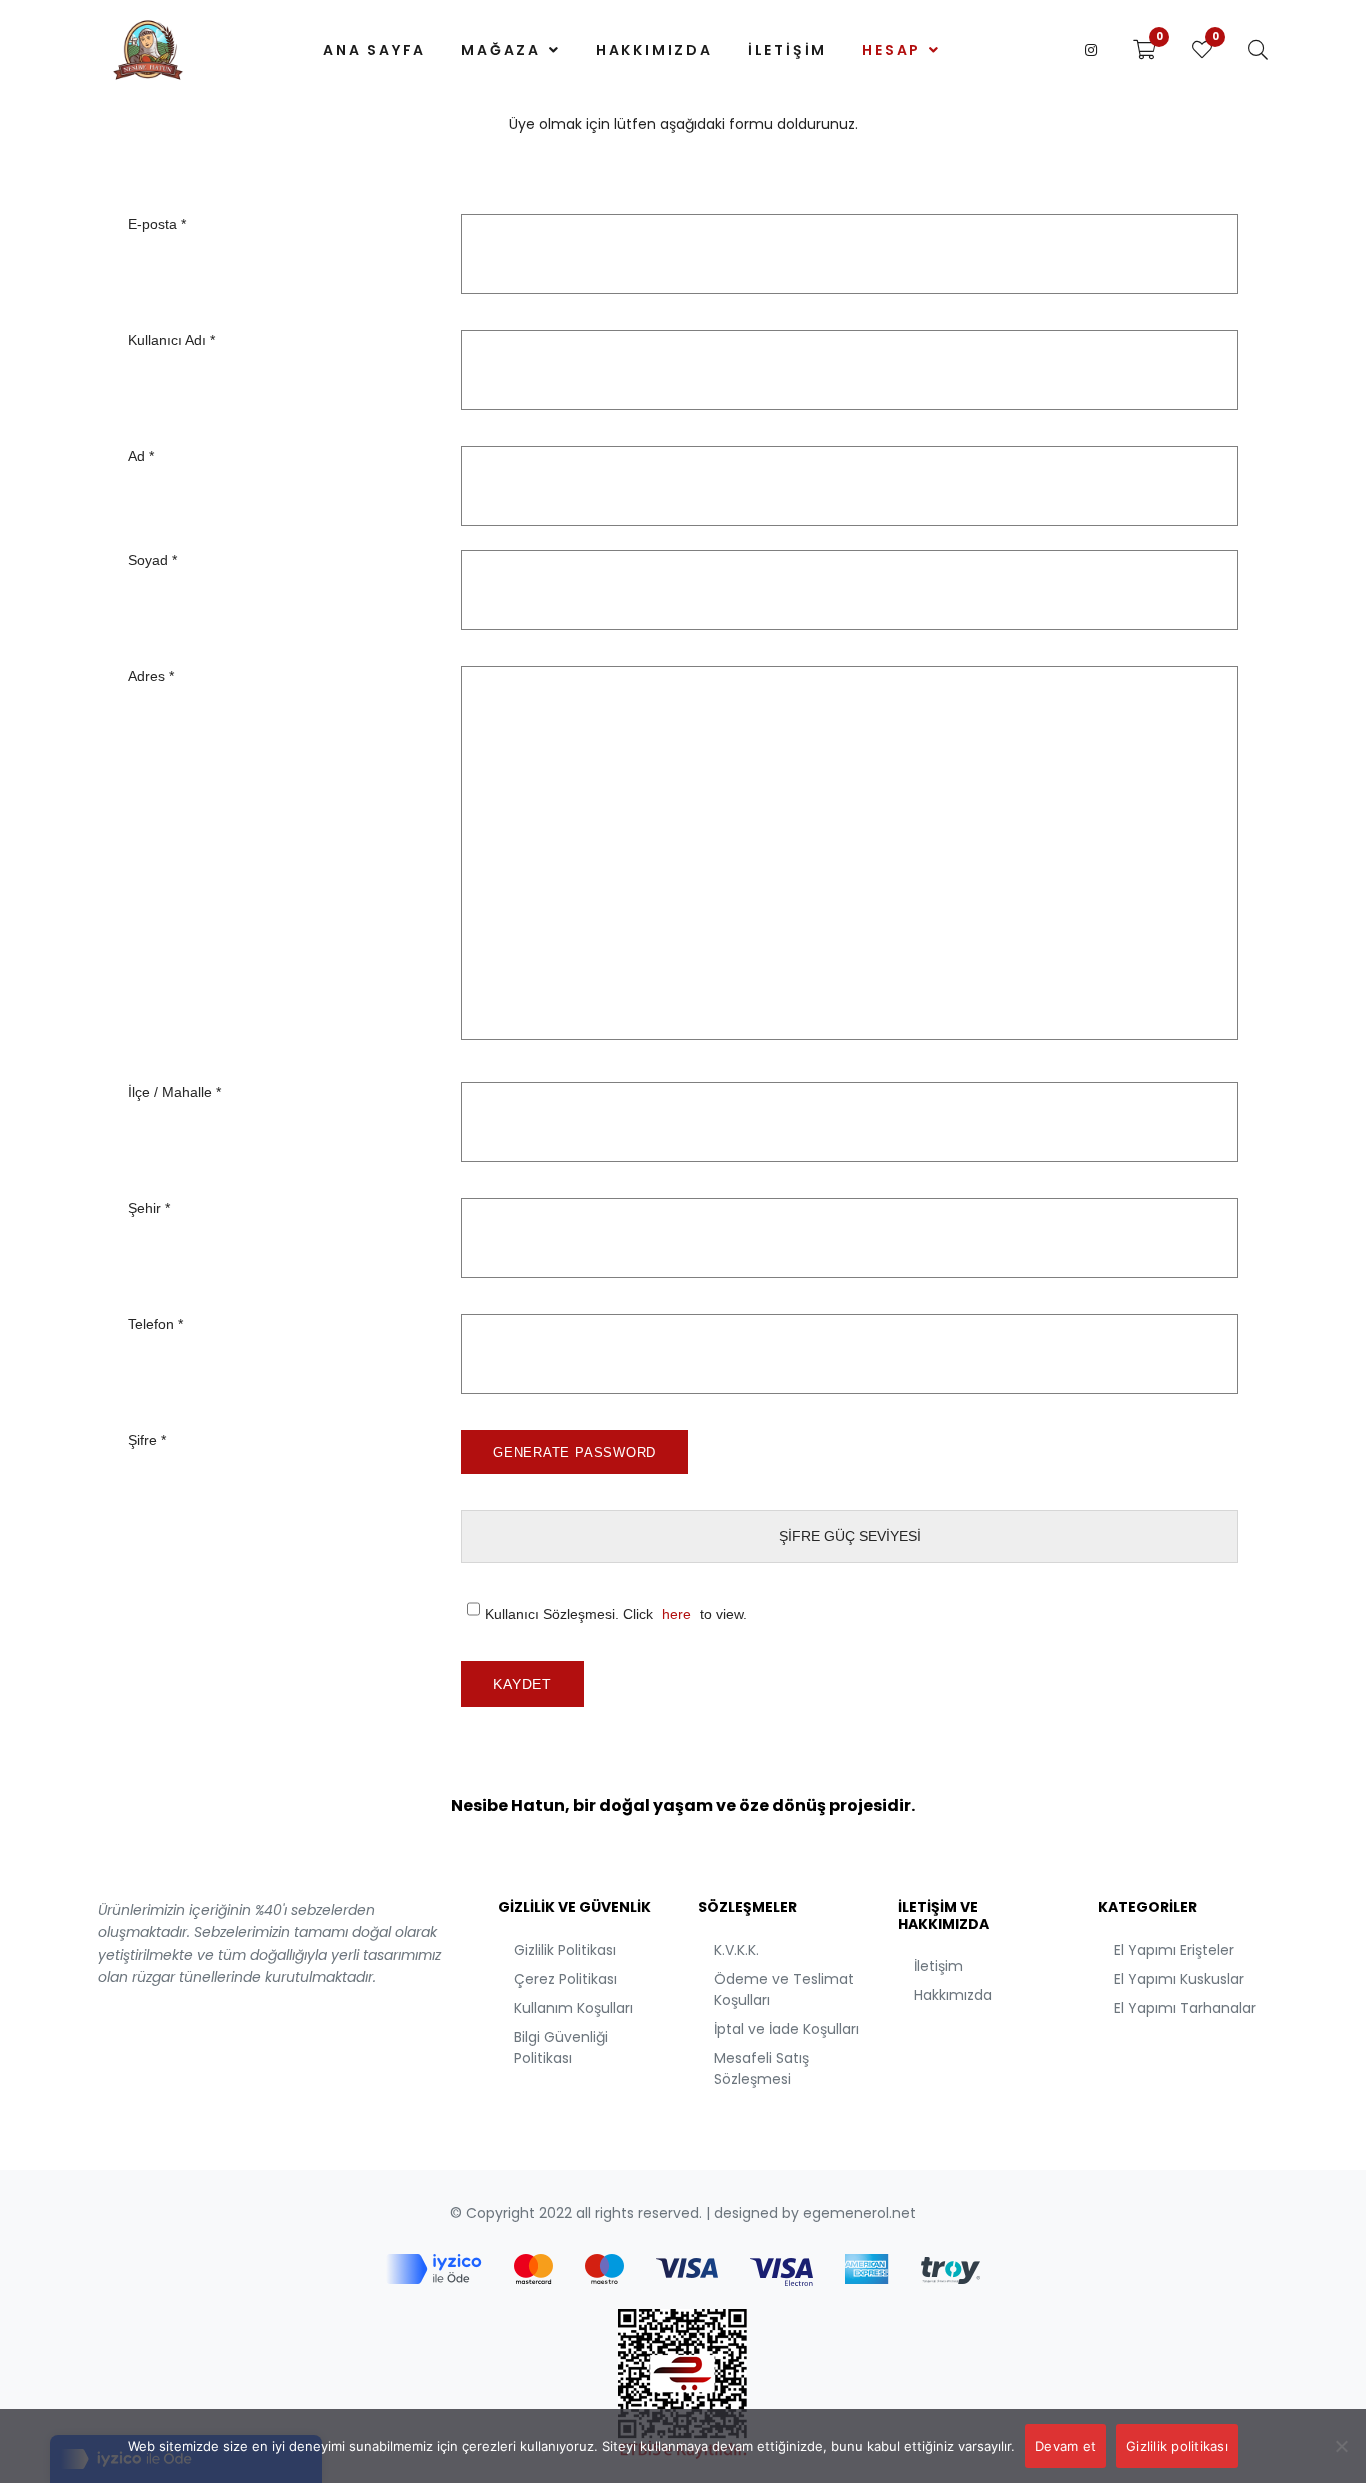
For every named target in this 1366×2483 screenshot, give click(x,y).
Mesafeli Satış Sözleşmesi (761, 2068)
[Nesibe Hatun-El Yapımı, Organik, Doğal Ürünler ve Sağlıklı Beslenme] (148, 50)
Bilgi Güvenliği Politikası (561, 2047)
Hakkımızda (953, 1995)
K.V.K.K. (736, 1950)
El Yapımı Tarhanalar (1185, 2008)
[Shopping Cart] (1144, 50)
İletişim (938, 1966)
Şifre (147, 1440)
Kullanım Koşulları (573, 2008)
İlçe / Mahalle (174, 1092)
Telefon (155, 1324)
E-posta (157, 224)
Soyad (152, 560)
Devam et (1065, 2446)
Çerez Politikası (565, 1979)
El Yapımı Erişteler (1174, 1950)
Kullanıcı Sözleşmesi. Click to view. (616, 1614)
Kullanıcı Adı (171, 340)
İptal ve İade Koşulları (786, 2029)
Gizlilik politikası (1177, 2446)
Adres (151, 676)
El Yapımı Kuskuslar (1179, 1979)
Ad (141, 456)
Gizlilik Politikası (565, 1950)
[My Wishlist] (1202, 50)
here (676, 1614)
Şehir (149, 1208)
